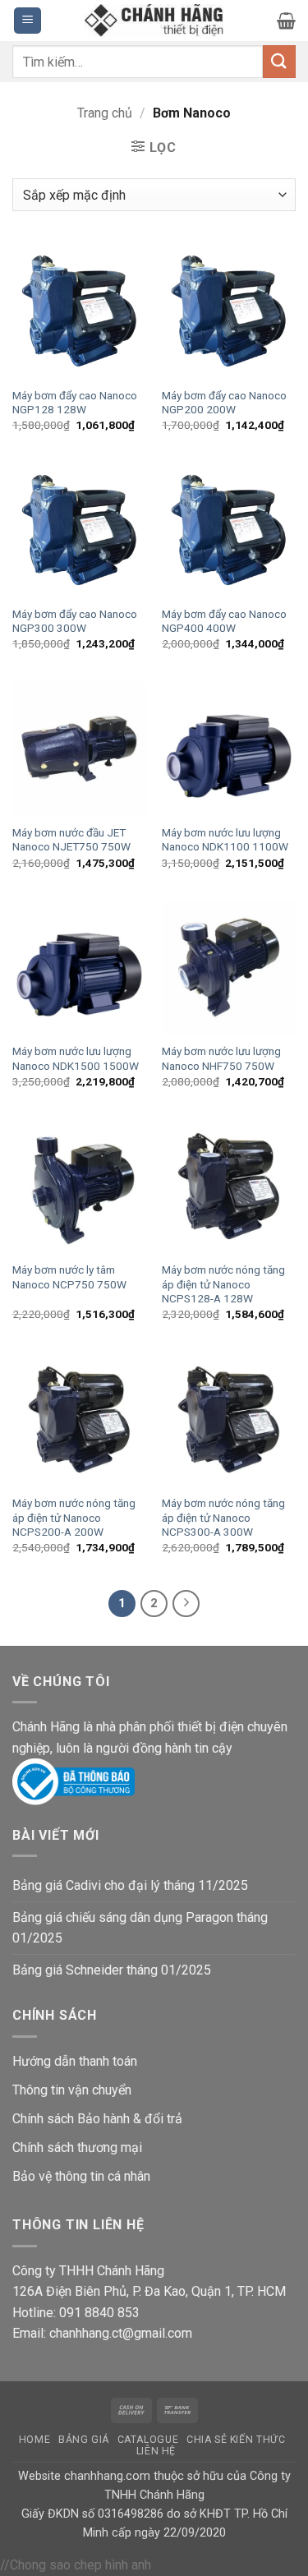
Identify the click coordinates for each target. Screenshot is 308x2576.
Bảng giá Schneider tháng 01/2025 (112, 1970)
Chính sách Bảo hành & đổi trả (97, 2119)
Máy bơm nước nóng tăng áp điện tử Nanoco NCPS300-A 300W (223, 1517)
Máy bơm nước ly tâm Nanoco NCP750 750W (69, 1277)
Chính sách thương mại (77, 2147)
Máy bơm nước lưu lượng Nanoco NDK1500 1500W (76, 1058)
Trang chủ (105, 113)
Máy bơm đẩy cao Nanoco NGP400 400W (224, 621)
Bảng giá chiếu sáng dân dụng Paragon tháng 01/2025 (140, 1928)
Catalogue (148, 2440)
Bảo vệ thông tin (58, 2176)
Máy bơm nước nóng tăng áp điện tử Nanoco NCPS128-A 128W (223, 1284)
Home (34, 2440)
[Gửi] (279, 61)
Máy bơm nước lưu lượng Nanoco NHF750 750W (221, 1058)
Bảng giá (84, 2440)
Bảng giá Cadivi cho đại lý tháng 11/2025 (130, 1885)
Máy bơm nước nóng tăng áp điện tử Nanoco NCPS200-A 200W (74, 1517)
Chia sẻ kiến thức (236, 2440)
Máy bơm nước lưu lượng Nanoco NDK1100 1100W (225, 840)
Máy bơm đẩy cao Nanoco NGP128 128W (75, 403)
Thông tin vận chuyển (72, 2090)
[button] (28, 21)
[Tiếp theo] (186, 1604)
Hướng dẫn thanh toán (75, 2061)
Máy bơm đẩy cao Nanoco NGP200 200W (224, 403)
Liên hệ (156, 2451)
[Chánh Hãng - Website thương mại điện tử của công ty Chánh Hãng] (154, 21)
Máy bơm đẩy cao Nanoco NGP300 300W (75, 621)
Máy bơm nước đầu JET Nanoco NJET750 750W (71, 840)
